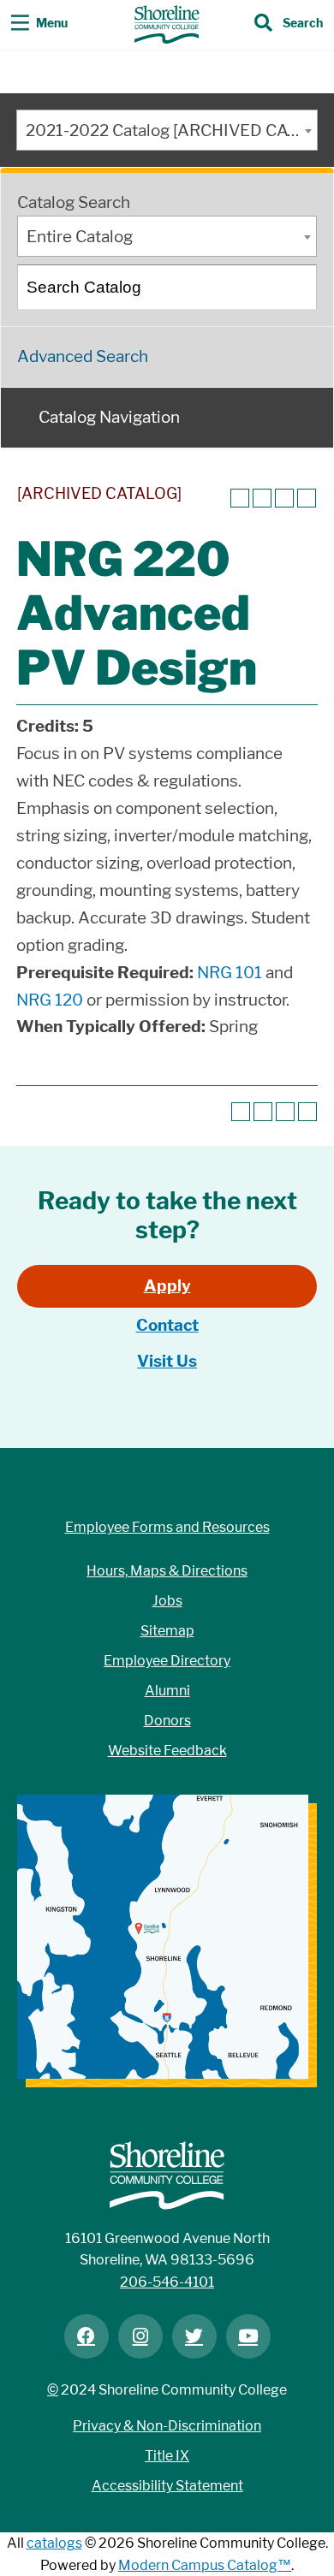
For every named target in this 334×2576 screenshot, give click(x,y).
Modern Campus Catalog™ (205, 2565)
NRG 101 (230, 973)
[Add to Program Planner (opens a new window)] (240, 498)
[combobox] (167, 130)
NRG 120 (50, 1000)
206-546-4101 (167, 2282)
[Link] (167, 24)
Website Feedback (167, 1751)
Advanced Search (83, 356)
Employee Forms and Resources (167, 1527)
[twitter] (194, 2336)
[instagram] (140, 2336)
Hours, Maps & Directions (167, 1571)
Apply (167, 1286)
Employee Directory (167, 1661)
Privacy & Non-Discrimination (167, 2426)
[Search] (295, 287)
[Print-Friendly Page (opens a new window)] (284, 498)
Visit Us (167, 1361)
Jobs (167, 1601)
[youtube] (248, 2336)
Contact (167, 1325)
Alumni (167, 1691)
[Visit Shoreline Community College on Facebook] (86, 2336)
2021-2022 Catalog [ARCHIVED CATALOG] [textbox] (171, 131)
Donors (167, 1721)
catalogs (54, 2543)
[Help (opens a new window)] (307, 498)
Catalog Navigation (109, 417)
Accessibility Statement (167, 2486)
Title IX (167, 2456)
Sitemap (167, 1631)
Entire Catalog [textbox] (80, 237)
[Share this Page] (262, 498)
